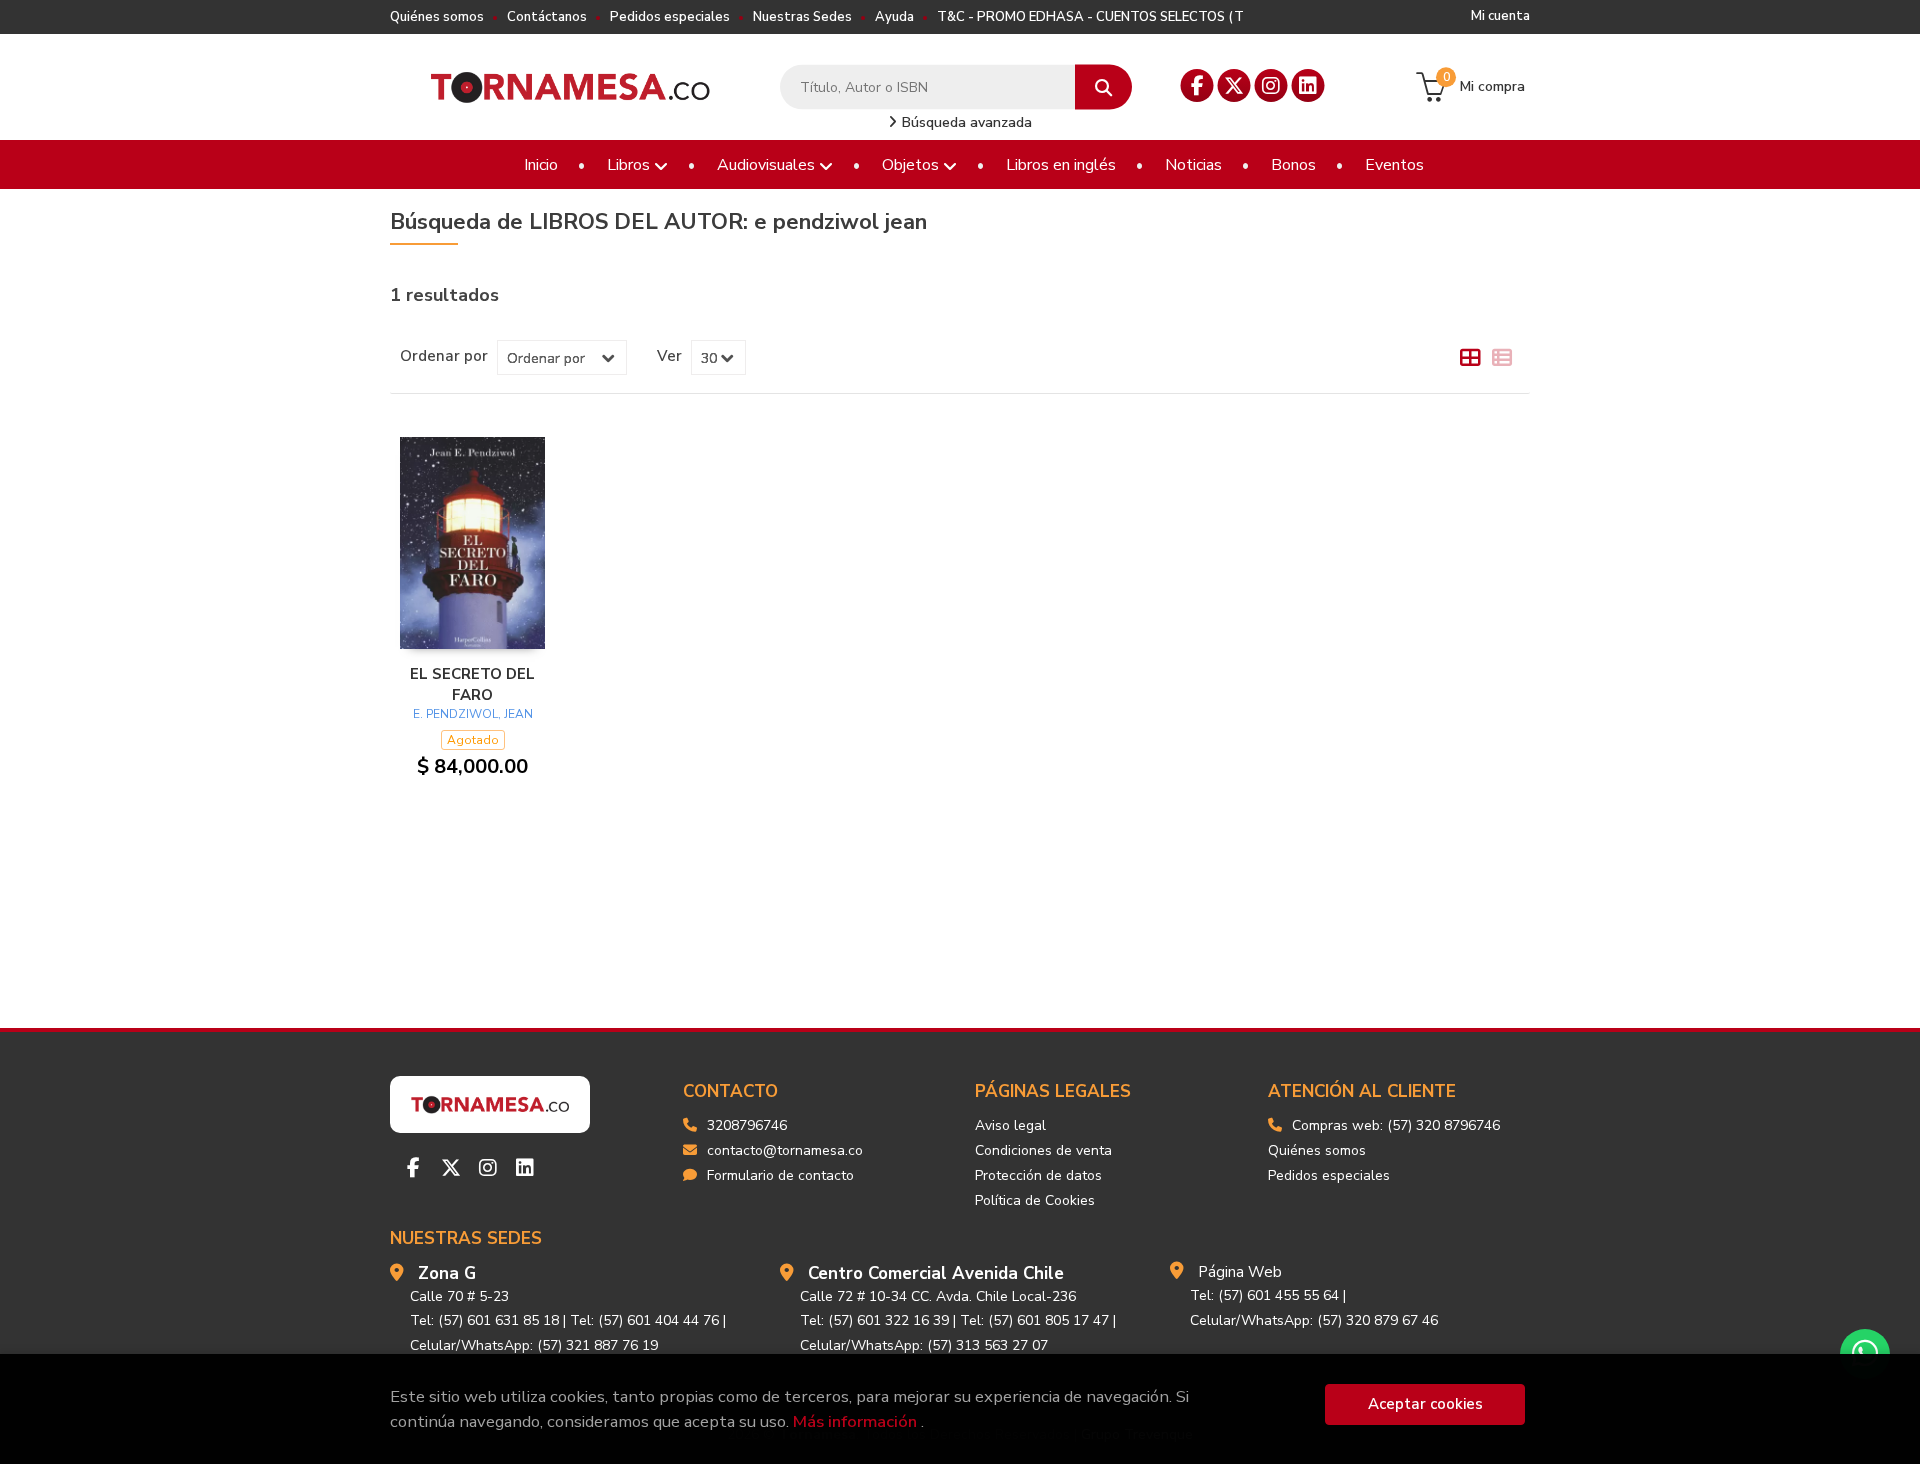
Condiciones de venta (1043, 1150)
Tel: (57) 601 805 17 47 (1034, 1320)
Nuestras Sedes (802, 17)
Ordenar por (444, 356)
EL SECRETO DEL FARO (472, 684)
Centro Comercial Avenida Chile (936, 1273)
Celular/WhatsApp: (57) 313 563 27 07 (924, 1345)
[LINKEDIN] (1308, 85)
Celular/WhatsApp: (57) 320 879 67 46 (1314, 1320)
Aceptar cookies (1425, 1404)
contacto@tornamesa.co (785, 1150)
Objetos (912, 165)
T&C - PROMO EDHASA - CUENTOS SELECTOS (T (1090, 17)
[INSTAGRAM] (1271, 85)
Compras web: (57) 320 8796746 (1396, 1125)
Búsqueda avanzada (965, 122)
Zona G (447, 1273)
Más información (855, 1421)
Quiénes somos (437, 17)
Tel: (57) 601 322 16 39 (874, 1320)
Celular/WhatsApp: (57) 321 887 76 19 (534, 1345)
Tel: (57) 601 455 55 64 (1264, 1295)
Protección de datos (1038, 1175)
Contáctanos (547, 17)
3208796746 (747, 1125)
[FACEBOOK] (1197, 85)
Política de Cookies (1035, 1200)
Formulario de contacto (780, 1175)
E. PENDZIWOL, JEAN (473, 714)
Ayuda (894, 17)
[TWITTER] (1234, 85)
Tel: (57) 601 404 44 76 (644, 1320)
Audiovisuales (768, 165)
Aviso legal (1010, 1125)
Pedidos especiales (670, 17)
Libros (630, 165)
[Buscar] (1103, 87)
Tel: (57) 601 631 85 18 (484, 1320)
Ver (669, 356)
